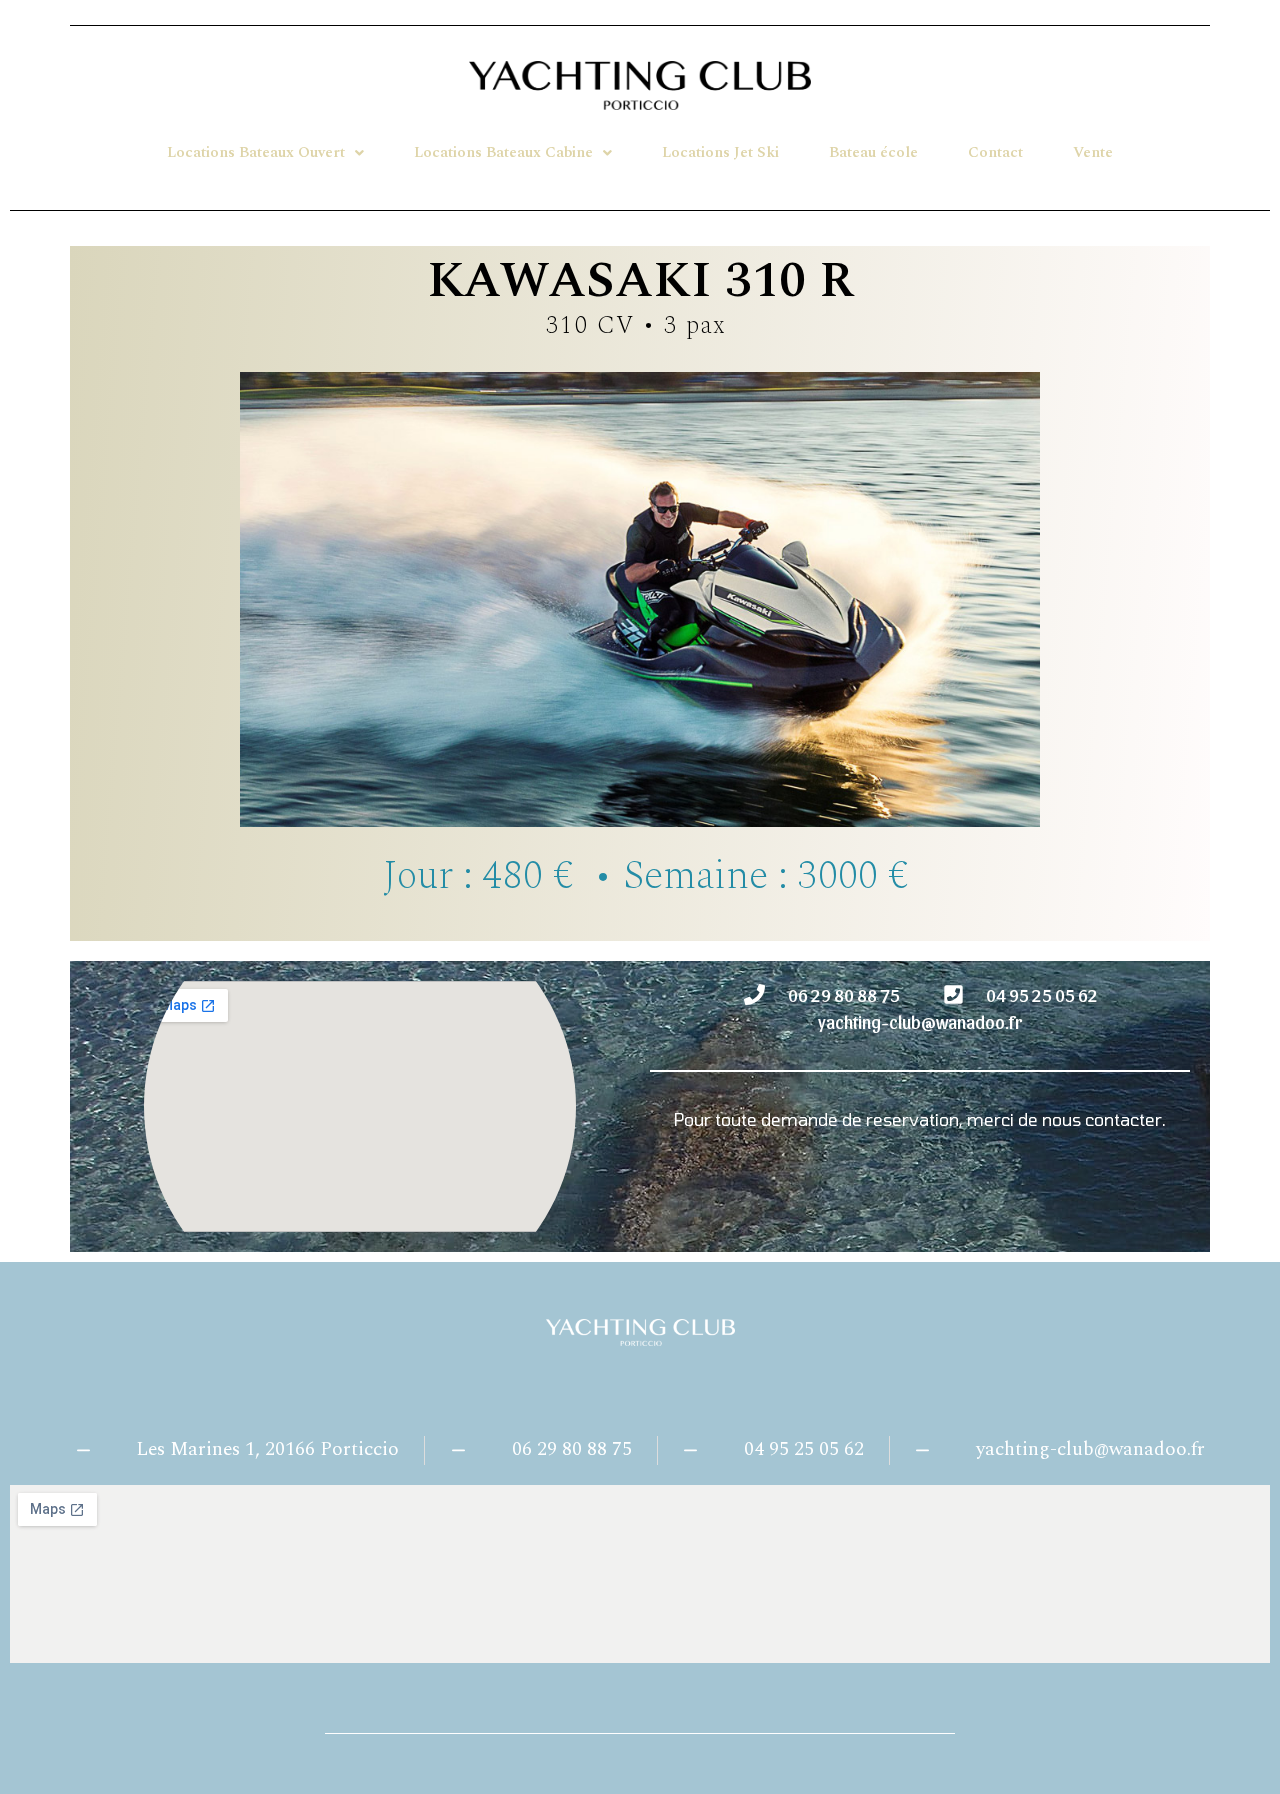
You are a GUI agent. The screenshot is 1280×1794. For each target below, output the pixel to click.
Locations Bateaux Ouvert (256, 152)
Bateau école (873, 152)
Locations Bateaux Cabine (503, 152)
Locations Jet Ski (720, 152)
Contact (995, 152)
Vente (1093, 152)
